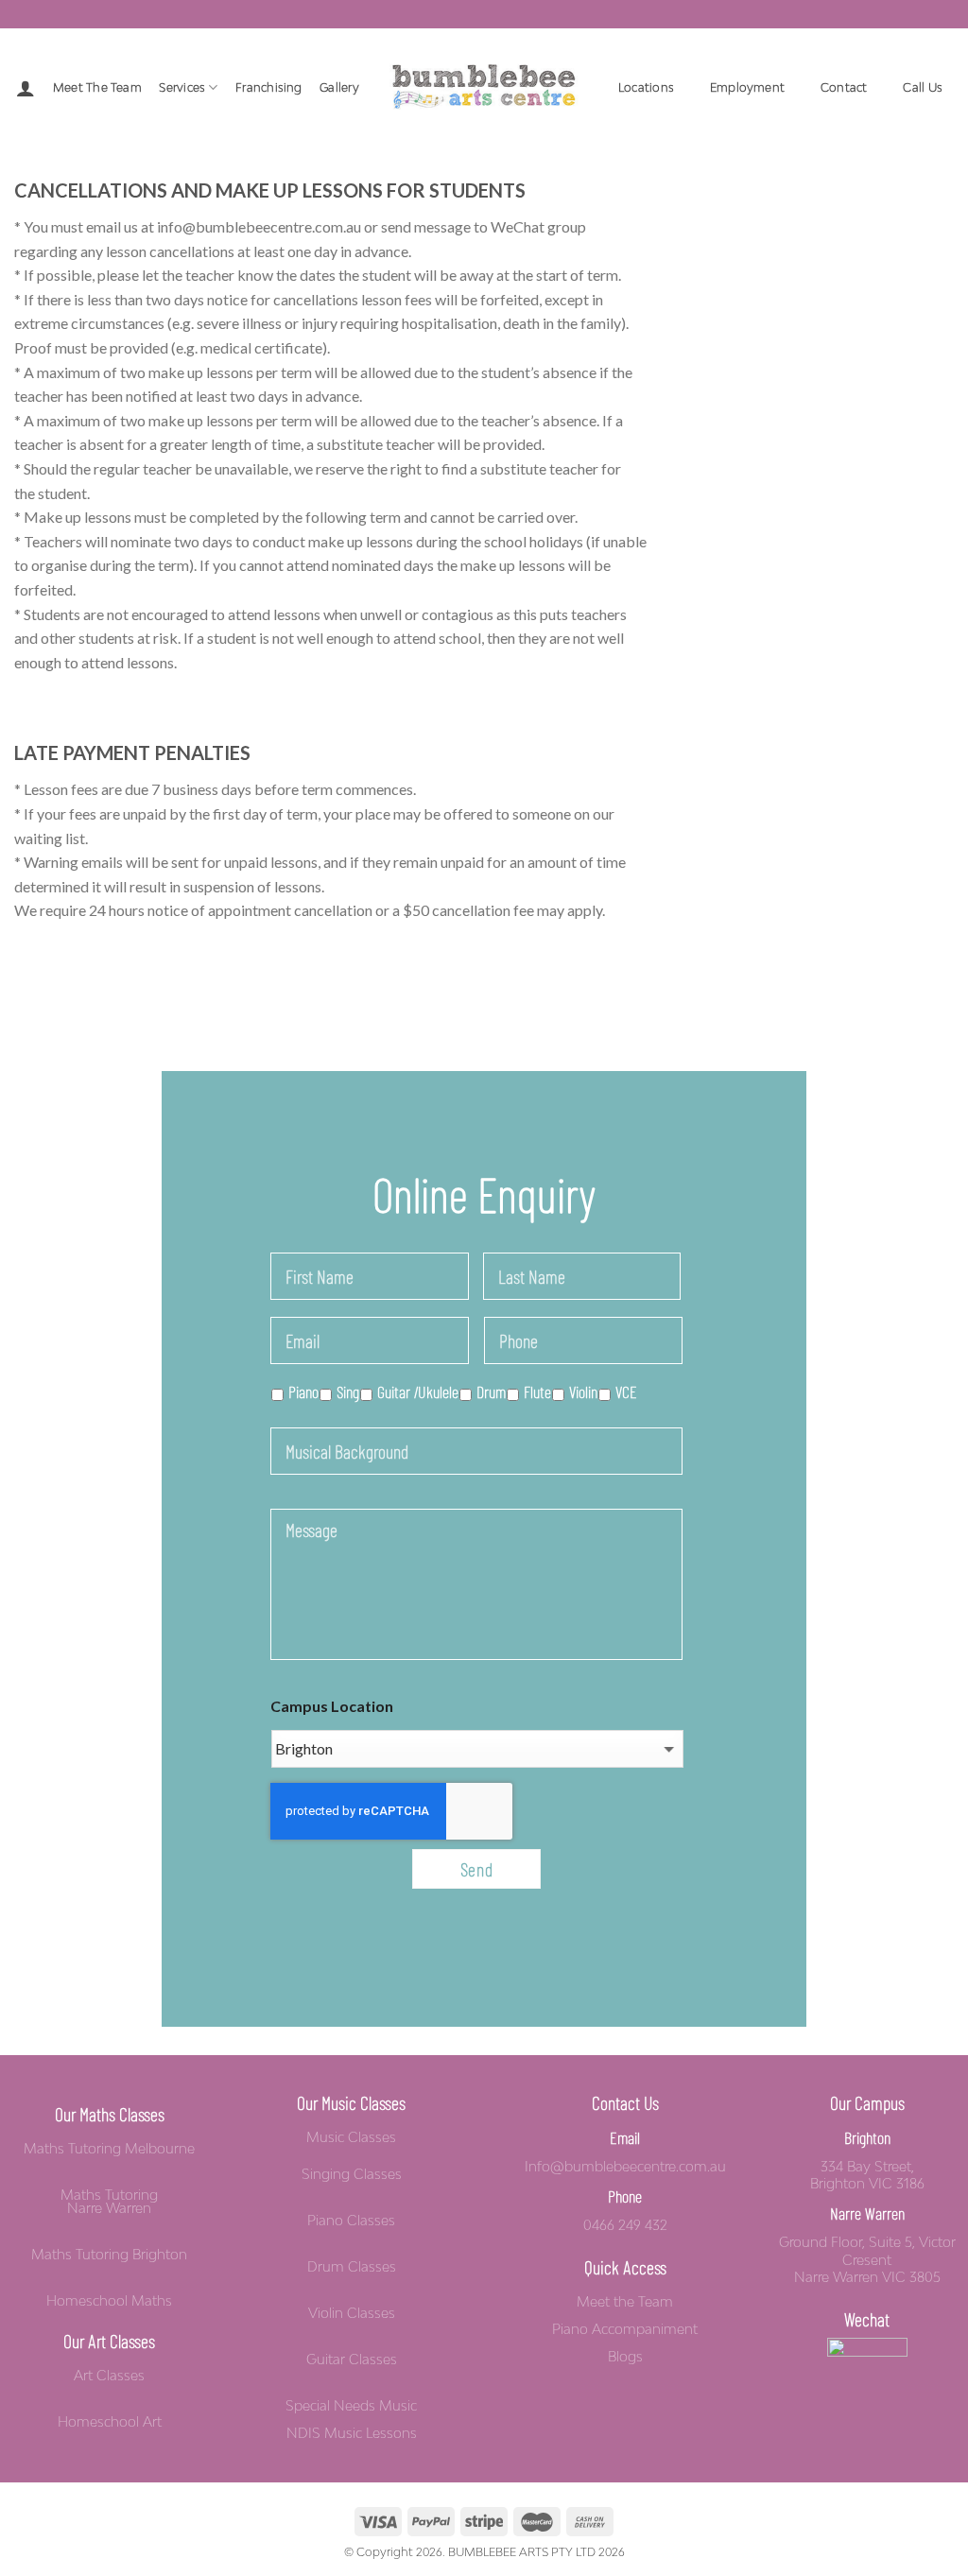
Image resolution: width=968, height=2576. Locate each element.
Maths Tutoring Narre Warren (109, 2202)
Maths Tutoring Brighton (109, 2255)
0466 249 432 (625, 2225)
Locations (646, 87)
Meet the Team (97, 87)
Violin (583, 1392)
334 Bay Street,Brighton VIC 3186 (867, 2175)
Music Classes (351, 2137)
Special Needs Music (351, 2406)
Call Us (923, 87)
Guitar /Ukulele (418, 1392)
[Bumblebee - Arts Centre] (484, 87)
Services (182, 87)
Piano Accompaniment (625, 2329)
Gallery (339, 87)
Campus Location (332, 1706)
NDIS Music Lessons (352, 2433)
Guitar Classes (352, 2360)
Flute (537, 1392)
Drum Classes (352, 2267)
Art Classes (109, 2376)
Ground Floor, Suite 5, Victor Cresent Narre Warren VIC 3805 (867, 2259)
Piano (303, 1392)
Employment (747, 87)
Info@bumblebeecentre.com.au (625, 2166)
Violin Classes (352, 2313)
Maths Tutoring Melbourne (109, 2149)
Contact (844, 87)
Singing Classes (352, 2174)
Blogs (625, 2357)
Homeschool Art (110, 2422)
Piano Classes (351, 2221)
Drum (491, 1392)
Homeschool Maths (109, 2301)
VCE (626, 1392)
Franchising (269, 87)
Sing (348, 1392)
